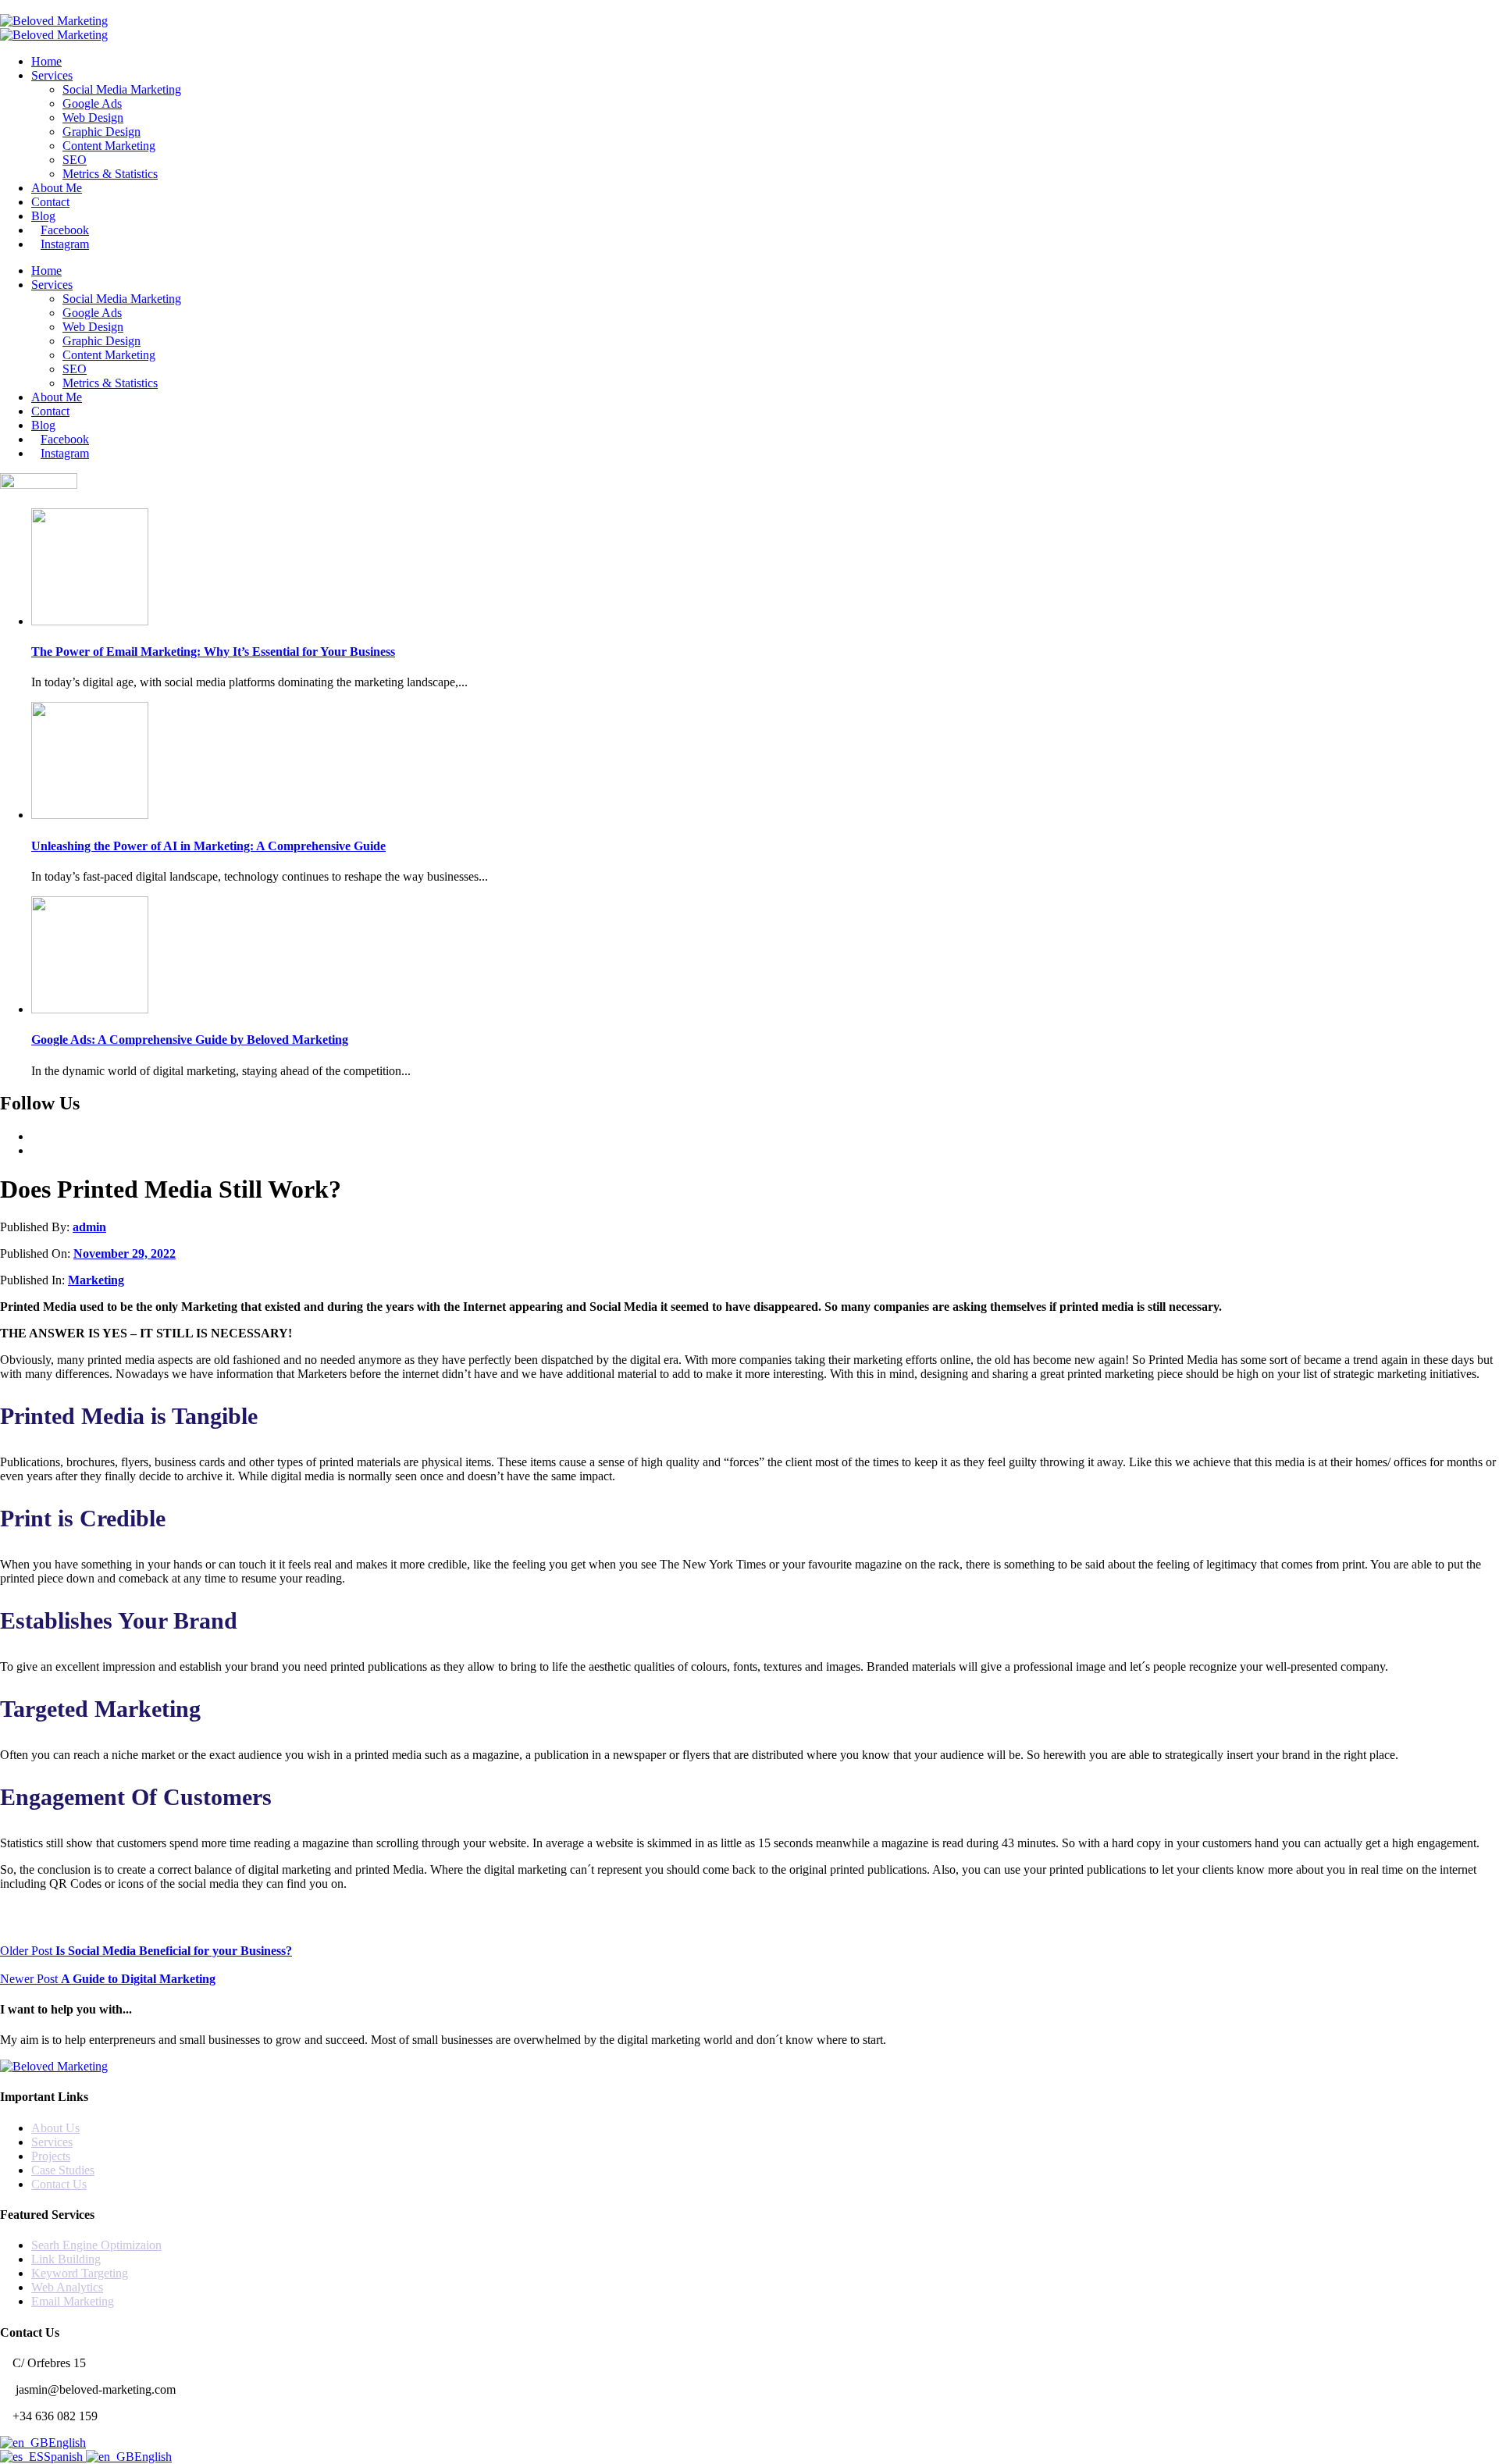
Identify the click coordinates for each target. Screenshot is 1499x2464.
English (67, 2443)
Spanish (65, 2457)
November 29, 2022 (125, 1253)
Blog (43, 216)
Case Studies (63, 2170)
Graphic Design (101, 132)
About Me (57, 188)
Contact (50, 202)
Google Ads (92, 103)
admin (89, 1227)
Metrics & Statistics (110, 174)
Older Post (146, 1951)
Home (46, 61)
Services (52, 75)
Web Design (93, 118)
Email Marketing (73, 2301)
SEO (75, 160)
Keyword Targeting (80, 2273)
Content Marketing (109, 146)
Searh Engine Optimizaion (96, 2245)
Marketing (96, 1280)
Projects (51, 2156)
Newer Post (108, 1979)
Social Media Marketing (122, 89)
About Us (55, 2128)
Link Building (66, 2259)
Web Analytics (67, 2287)
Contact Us (59, 2184)
